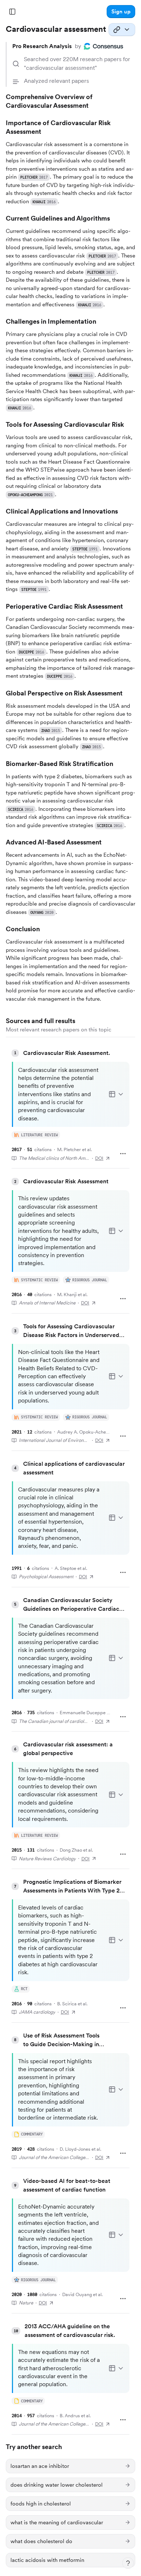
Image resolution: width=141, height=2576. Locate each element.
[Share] (122, 30)
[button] (121, 12)
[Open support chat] (128, 2563)
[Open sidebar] (12, 12)
